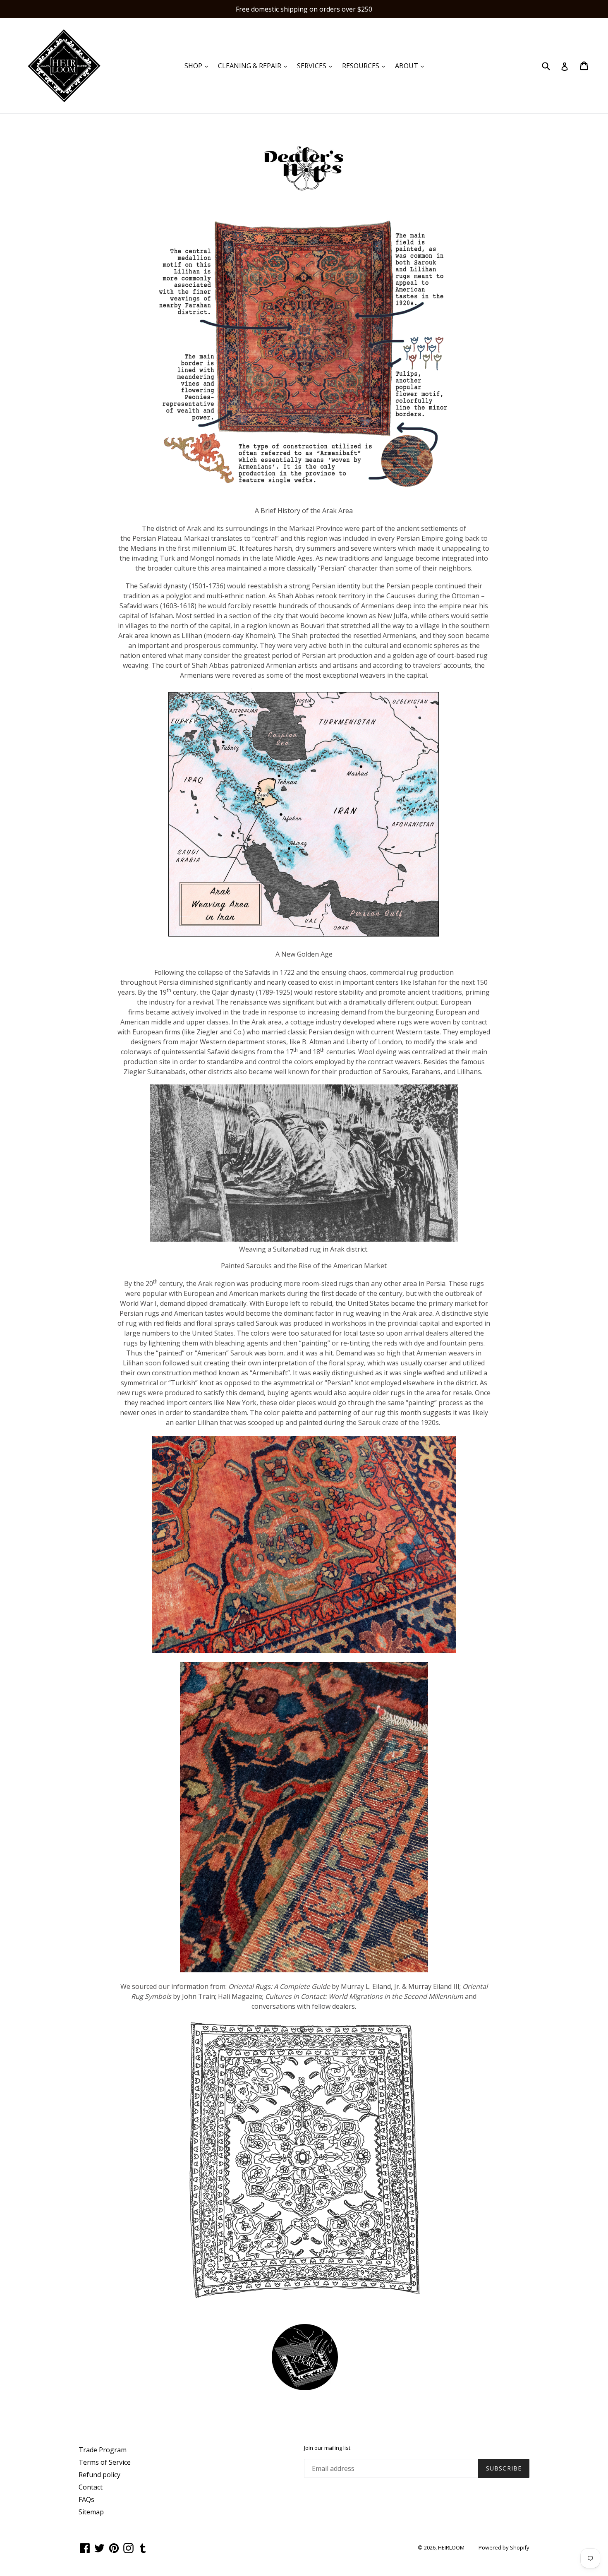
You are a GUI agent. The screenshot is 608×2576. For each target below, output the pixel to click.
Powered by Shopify (504, 2547)
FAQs (86, 2499)
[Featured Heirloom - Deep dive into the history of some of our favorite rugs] (305, 2388)
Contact (91, 2487)
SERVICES (317, 66)
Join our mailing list (327, 2448)
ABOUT (412, 66)
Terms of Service (105, 2462)
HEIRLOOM (451, 2547)
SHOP (198, 66)
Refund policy (99, 2475)
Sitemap (91, 2512)
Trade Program (103, 2450)
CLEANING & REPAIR (255, 66)
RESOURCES (366, 66)
